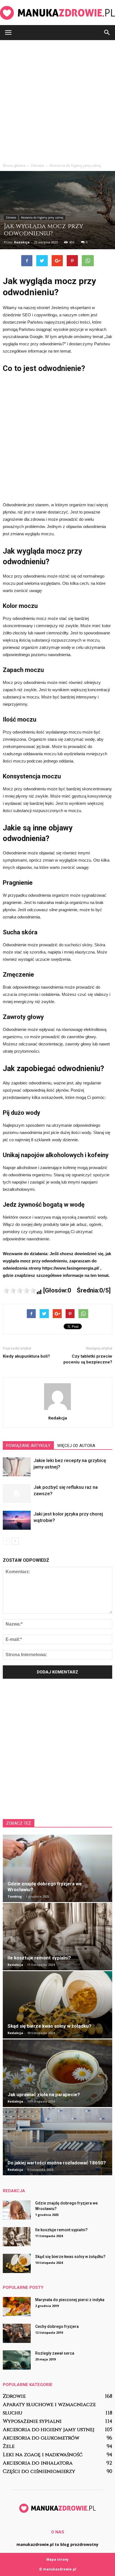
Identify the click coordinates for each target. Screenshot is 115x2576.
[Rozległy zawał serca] (17, 2360)
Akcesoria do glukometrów (41, 2438)
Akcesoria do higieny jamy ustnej (42, 217)
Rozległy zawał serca (55, 2353)
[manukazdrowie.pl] (57, 13)
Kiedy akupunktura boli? (26, 1356)
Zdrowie (11, 217)
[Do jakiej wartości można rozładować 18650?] (57, 2142)
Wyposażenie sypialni (32, 2421)
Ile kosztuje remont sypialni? (39, 1958)
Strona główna (14, 166)
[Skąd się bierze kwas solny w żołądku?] (57, 2005)
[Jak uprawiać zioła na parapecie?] (57, 2073)
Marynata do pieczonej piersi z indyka (70, 2300)
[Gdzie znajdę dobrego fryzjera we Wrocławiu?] (57, 1868)
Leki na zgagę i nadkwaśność (43, 2455)
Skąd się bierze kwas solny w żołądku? (49, 2026)
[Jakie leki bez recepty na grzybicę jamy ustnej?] (17, 1467)
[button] (107, 33)
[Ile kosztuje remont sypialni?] (57, 1937)
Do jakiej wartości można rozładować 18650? (57, 2163)
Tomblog (15, 1896)
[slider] (20, 1291)
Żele (9, 2446)
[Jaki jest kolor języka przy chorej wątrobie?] (17, 1520)
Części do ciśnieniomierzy (39, 2471)
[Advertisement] (57, 100)
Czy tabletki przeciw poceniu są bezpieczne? (88, 1359)
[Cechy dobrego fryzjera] (17, 2333)
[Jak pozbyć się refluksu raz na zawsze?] (17, 1494)
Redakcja (22, 242)
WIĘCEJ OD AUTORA (76, 1446)
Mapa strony (57, 2559)
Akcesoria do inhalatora (38, 2463)
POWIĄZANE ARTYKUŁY (28, 1446)
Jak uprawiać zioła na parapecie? (44, 2094)
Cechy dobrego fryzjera (57, 2326)
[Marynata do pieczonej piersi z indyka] (17, 2307)
